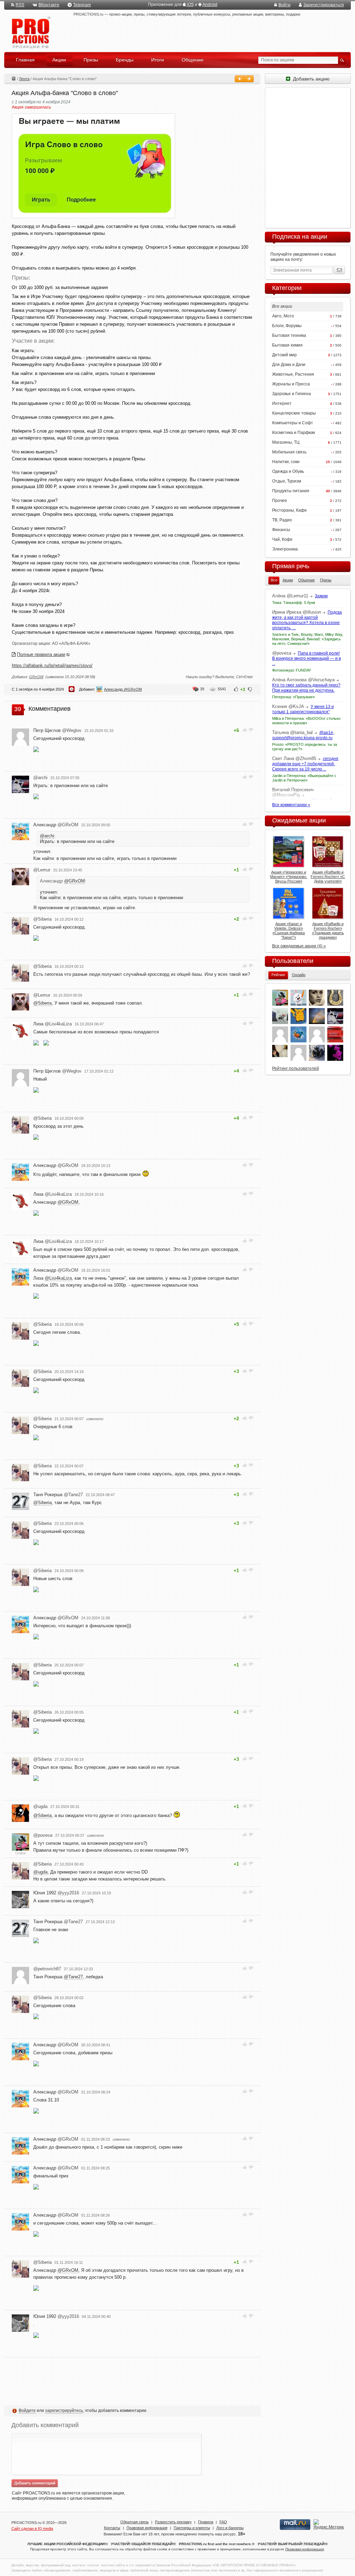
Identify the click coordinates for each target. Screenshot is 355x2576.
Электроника (285, 549)
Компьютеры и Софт (293, 423)
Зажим (321, 596)
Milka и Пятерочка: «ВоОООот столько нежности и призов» (306, 721)
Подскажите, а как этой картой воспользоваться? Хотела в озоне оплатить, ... (307, 620)
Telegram (82, 5)
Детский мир (284, 355)
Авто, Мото (283, 316)
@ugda (40, 1872)
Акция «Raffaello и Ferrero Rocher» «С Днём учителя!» (328, 877)
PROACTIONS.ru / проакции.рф (30, 33)
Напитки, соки (286, 462)
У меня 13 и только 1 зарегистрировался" (303, 709)
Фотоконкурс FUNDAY (292, 670)
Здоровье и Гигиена (292, 394)
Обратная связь (135, 2522)
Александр (56, 825)
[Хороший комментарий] (245, 730)
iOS (190, 5)
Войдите (27, 2411)
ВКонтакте (49, 5)
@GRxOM (75, 881)
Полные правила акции (41, 654)
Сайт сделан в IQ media (32, 2528)
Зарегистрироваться (324, 5)
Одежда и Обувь (288, 471)
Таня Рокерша (58, 1495)
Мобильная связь (289, 452)
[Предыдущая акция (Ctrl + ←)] (240, 79)
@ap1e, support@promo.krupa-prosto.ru (303, 735)
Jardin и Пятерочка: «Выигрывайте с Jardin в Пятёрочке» (304, 778)
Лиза (53, 1024)
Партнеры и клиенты (192, 2528)
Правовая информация (147, 2528)
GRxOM (36, 677)
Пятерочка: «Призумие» (293, 697)
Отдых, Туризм (287, 481)
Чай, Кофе (282, 539)
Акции (14, 78)
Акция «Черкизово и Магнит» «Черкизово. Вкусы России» (289, 877)
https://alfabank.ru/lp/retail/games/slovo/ (52, 666)
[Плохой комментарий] (251, 730)
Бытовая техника (289, 335)
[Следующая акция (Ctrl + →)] (249, 79)
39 (202, 689)
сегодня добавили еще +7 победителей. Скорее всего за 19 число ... (305, 764)
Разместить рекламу (173, 2522)
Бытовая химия (287, 345)
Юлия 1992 (56, 1893)
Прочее (280, 501)
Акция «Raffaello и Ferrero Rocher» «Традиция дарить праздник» (328, 931)
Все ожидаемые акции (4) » (299, 946)
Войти (284, 5)
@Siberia (42, 1003)
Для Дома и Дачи (289, 365)
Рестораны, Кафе (289, 510)
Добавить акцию (310, 79)
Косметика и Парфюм (293, 433)
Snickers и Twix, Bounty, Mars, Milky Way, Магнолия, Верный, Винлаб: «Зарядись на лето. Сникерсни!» (308, 639)
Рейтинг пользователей (296, 1068)
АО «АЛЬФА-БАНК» (71, 643)
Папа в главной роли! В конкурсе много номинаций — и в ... (306, 658)
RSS (20, 5)
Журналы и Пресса (291, 384)
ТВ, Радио (282, 520)
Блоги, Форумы (287, 326)
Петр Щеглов (57, 730)
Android (210, 5)
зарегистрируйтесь (64, 2411)
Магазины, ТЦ (286, 442)
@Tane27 (73, 1977)
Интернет (282, 403)
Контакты (112, 2528)
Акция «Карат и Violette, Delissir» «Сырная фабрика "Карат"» (289, 931)
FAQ (223, 2522)
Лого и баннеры (230, 2528)
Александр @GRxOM (123, 689)
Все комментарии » (291, 805)
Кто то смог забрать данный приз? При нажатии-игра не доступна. (306, 688)
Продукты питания (291, 491)
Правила (206, 2522)
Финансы (281, 530)
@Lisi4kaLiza (58, 1278)
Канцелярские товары (294, 413)
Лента (24, 79)
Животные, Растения (293, 374)
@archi (47, 836)
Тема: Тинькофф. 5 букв (294, 603)
